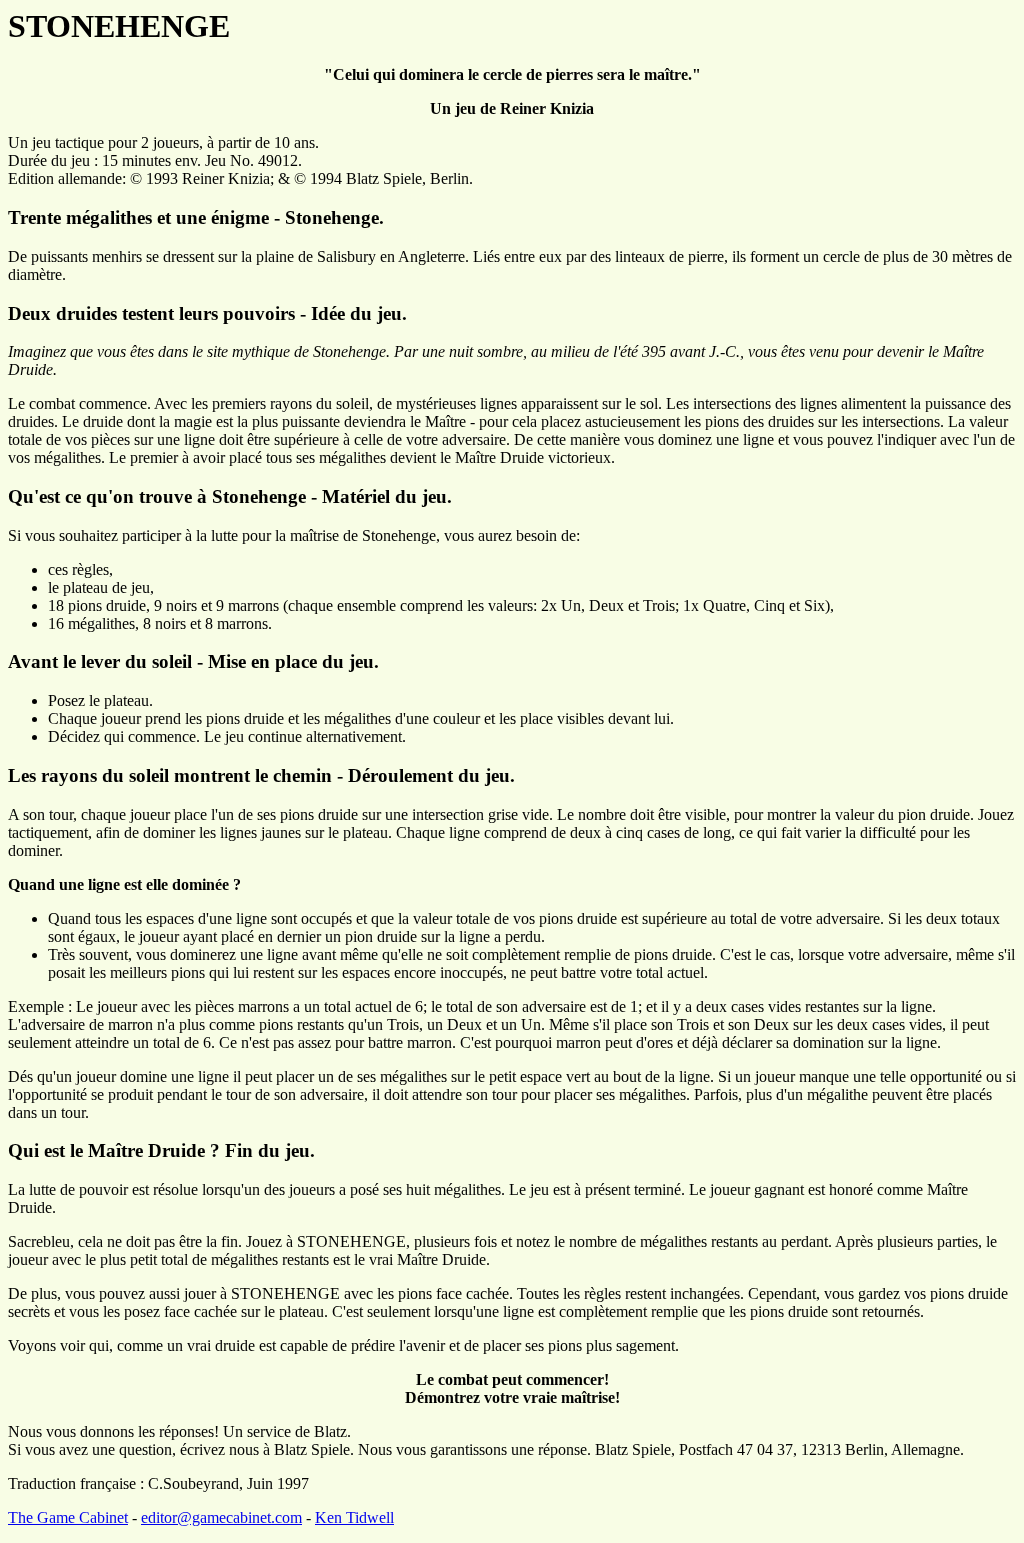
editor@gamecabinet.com (221, 1517)
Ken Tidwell (354, 1517)
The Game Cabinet (68, 1517)
